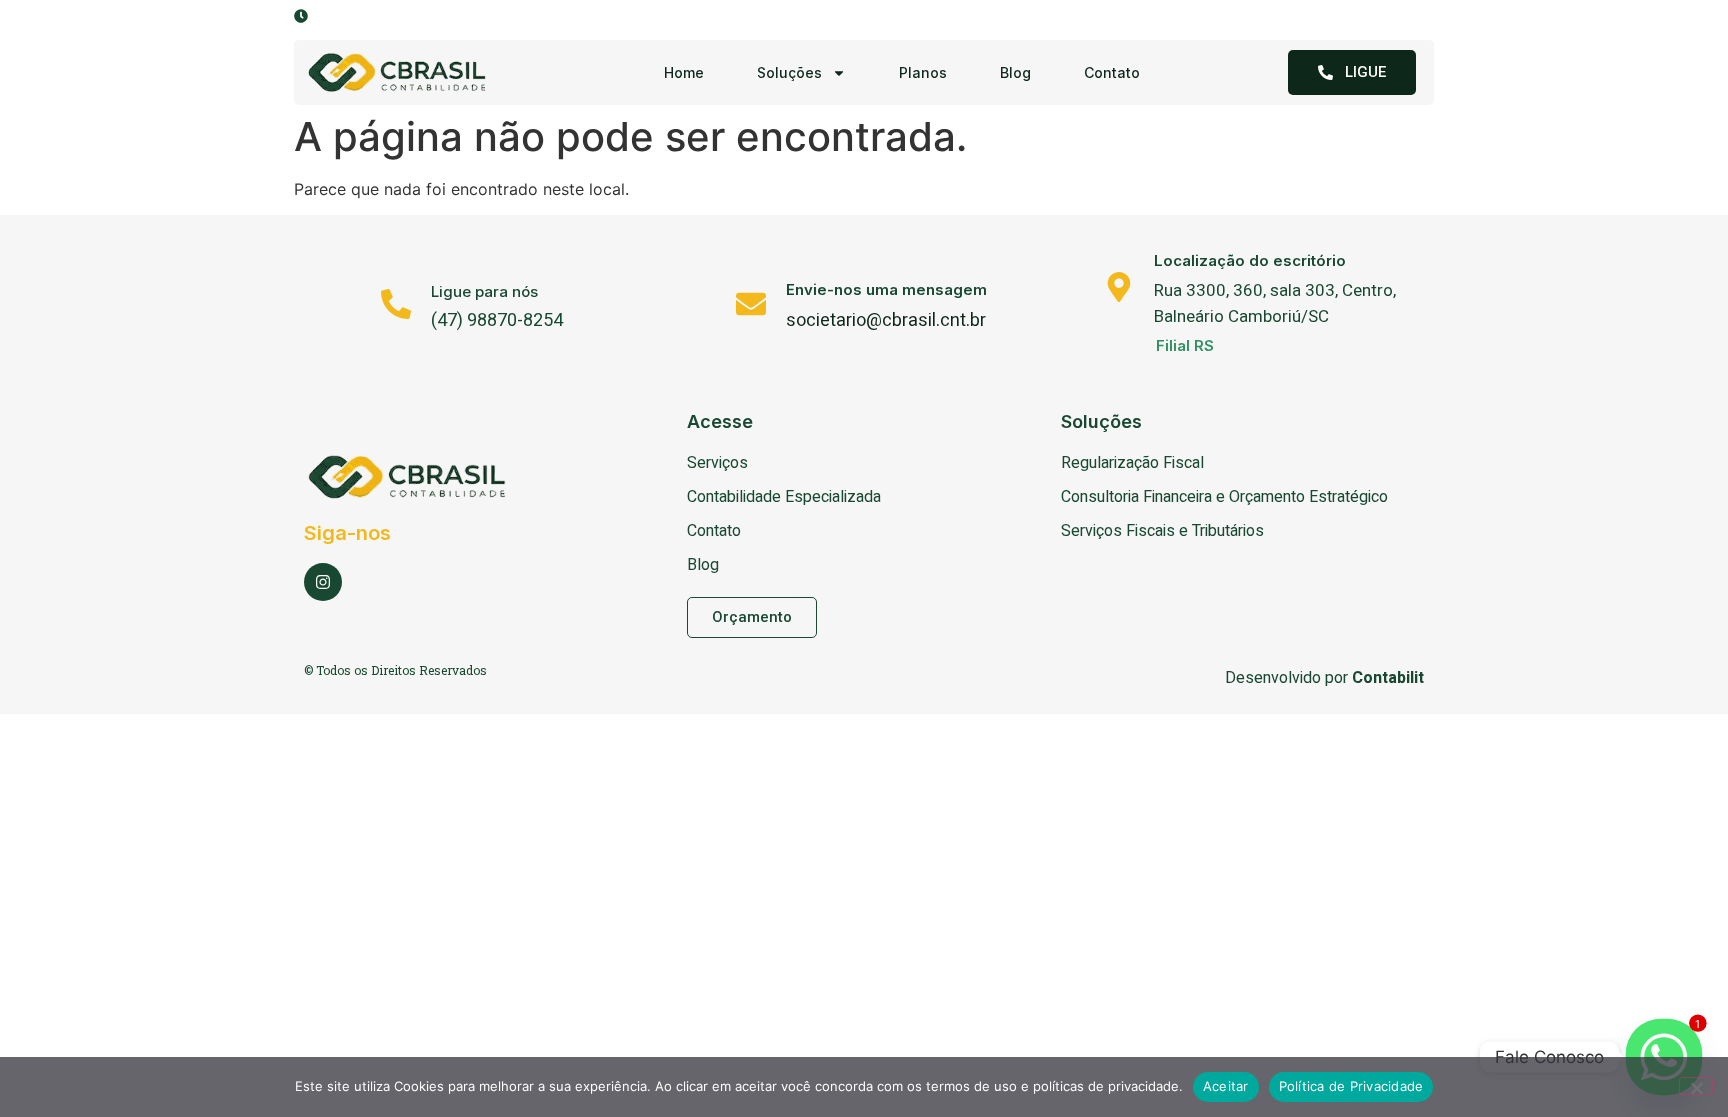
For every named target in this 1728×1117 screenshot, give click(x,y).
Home (684, 72)
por (1372, 678)
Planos (923, 72)
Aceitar (1226, 1086)
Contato (1112, 72)
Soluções (789, 72)
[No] (1696, 1086)
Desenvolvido (1273, 678)
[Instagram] (323, 582)
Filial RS (1185, 345)
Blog (1015, 72)
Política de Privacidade (1351, 1086)
